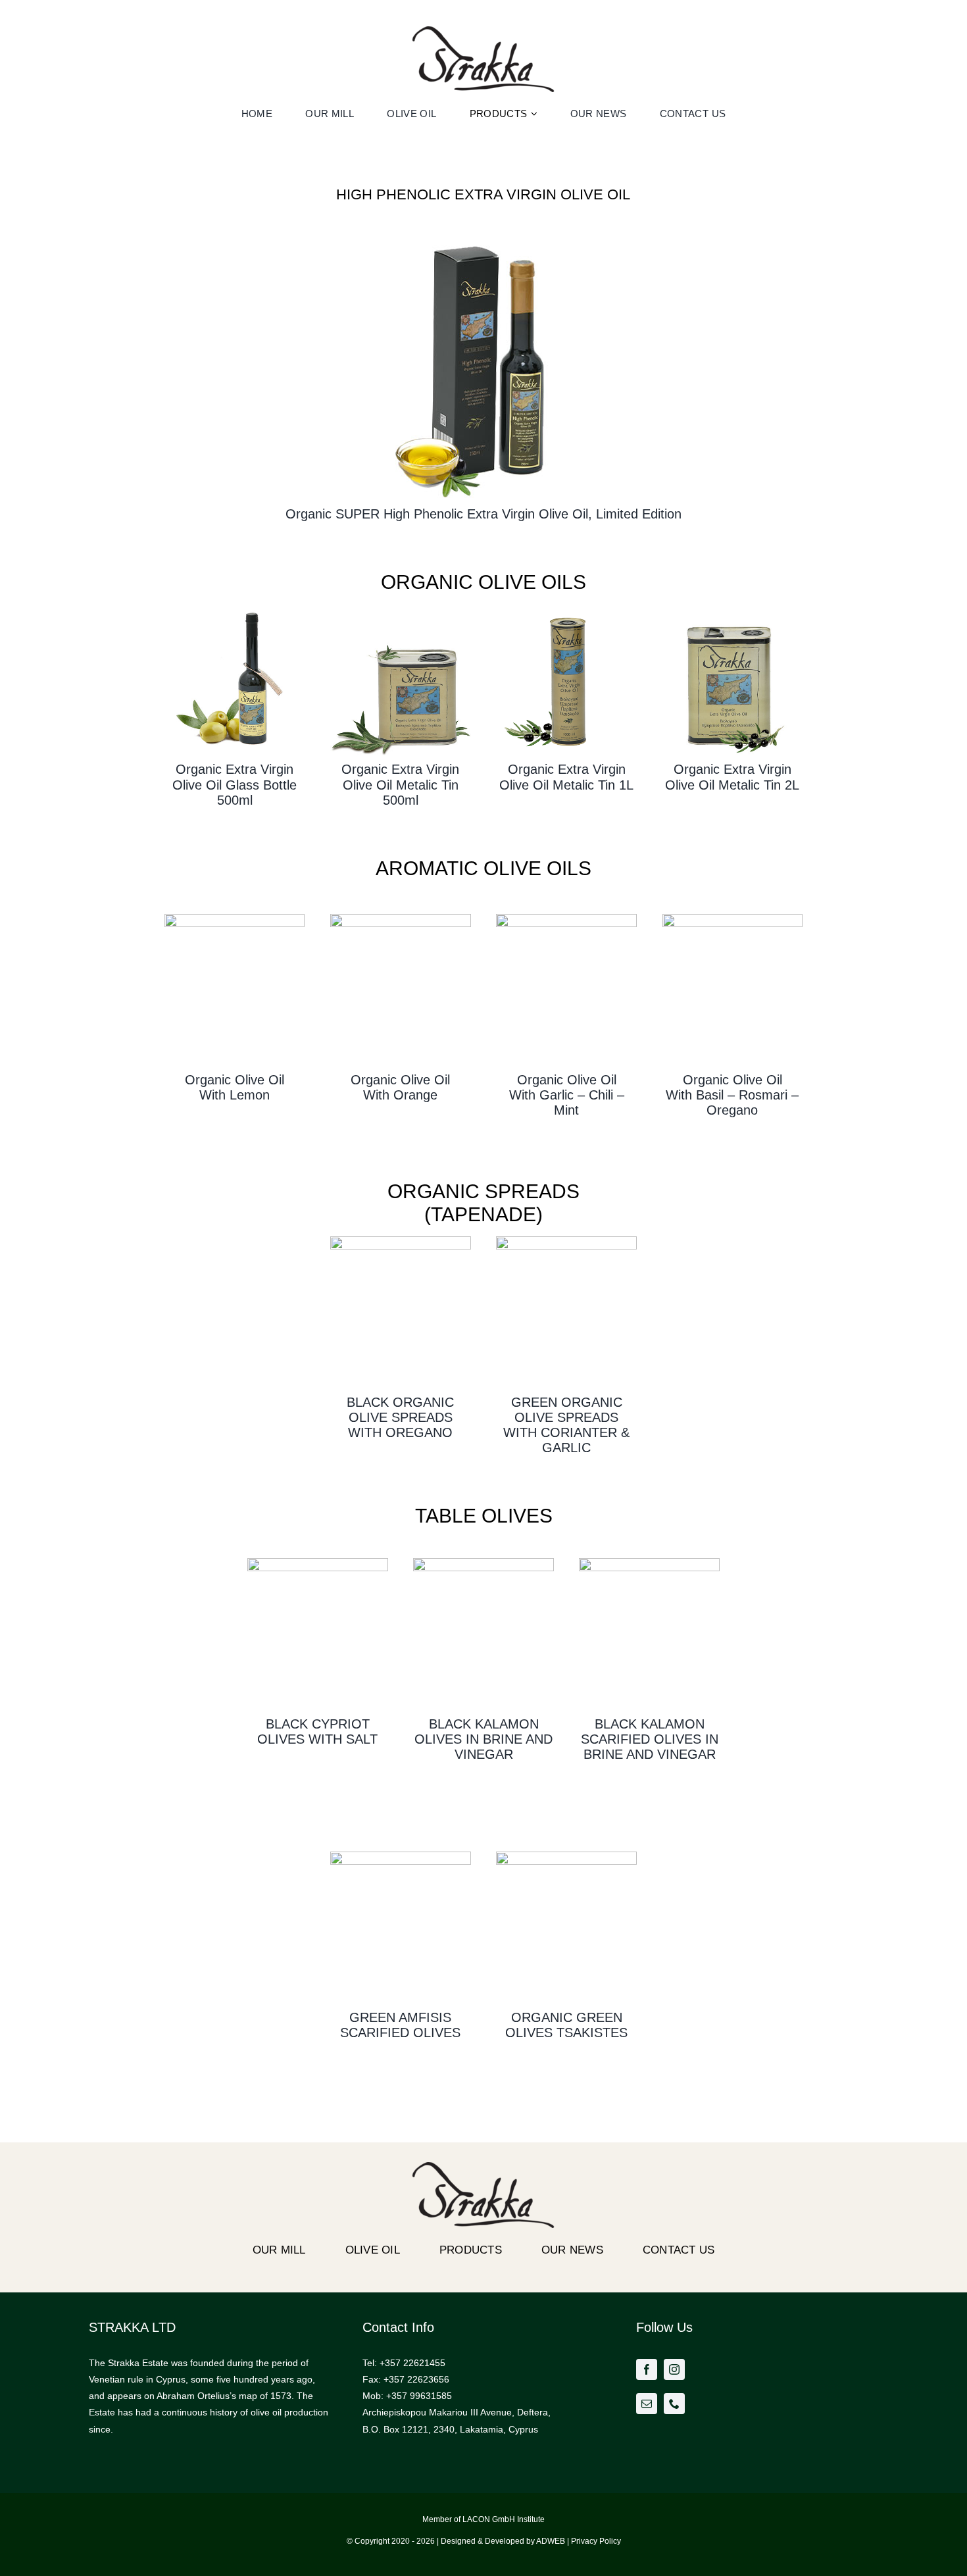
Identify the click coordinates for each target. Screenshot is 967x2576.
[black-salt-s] (317, 1563)
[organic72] (235, 609)
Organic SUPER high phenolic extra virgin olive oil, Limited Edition (484, 514)
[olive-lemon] (235, 919)
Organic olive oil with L (235, 1087)
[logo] (484, 31)
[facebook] (647, 2369)
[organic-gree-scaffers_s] (400, 1856)
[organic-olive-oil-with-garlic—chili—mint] (566, 919)
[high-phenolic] (484, 234)
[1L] (566, 609)
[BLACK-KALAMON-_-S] (483, 1563)
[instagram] (674, 2369)
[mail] (647, 2404)
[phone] (674, 2404)
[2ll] (732, 609)
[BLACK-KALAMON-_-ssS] (649, 1563)
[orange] (400, 919)
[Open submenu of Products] (536, 114)
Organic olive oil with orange (400, 1087)
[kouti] (400, 609)
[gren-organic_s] (566, 1856)
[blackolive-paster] (400, 1241)
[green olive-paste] (566, 1241)
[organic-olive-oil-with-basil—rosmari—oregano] (732, 919)
